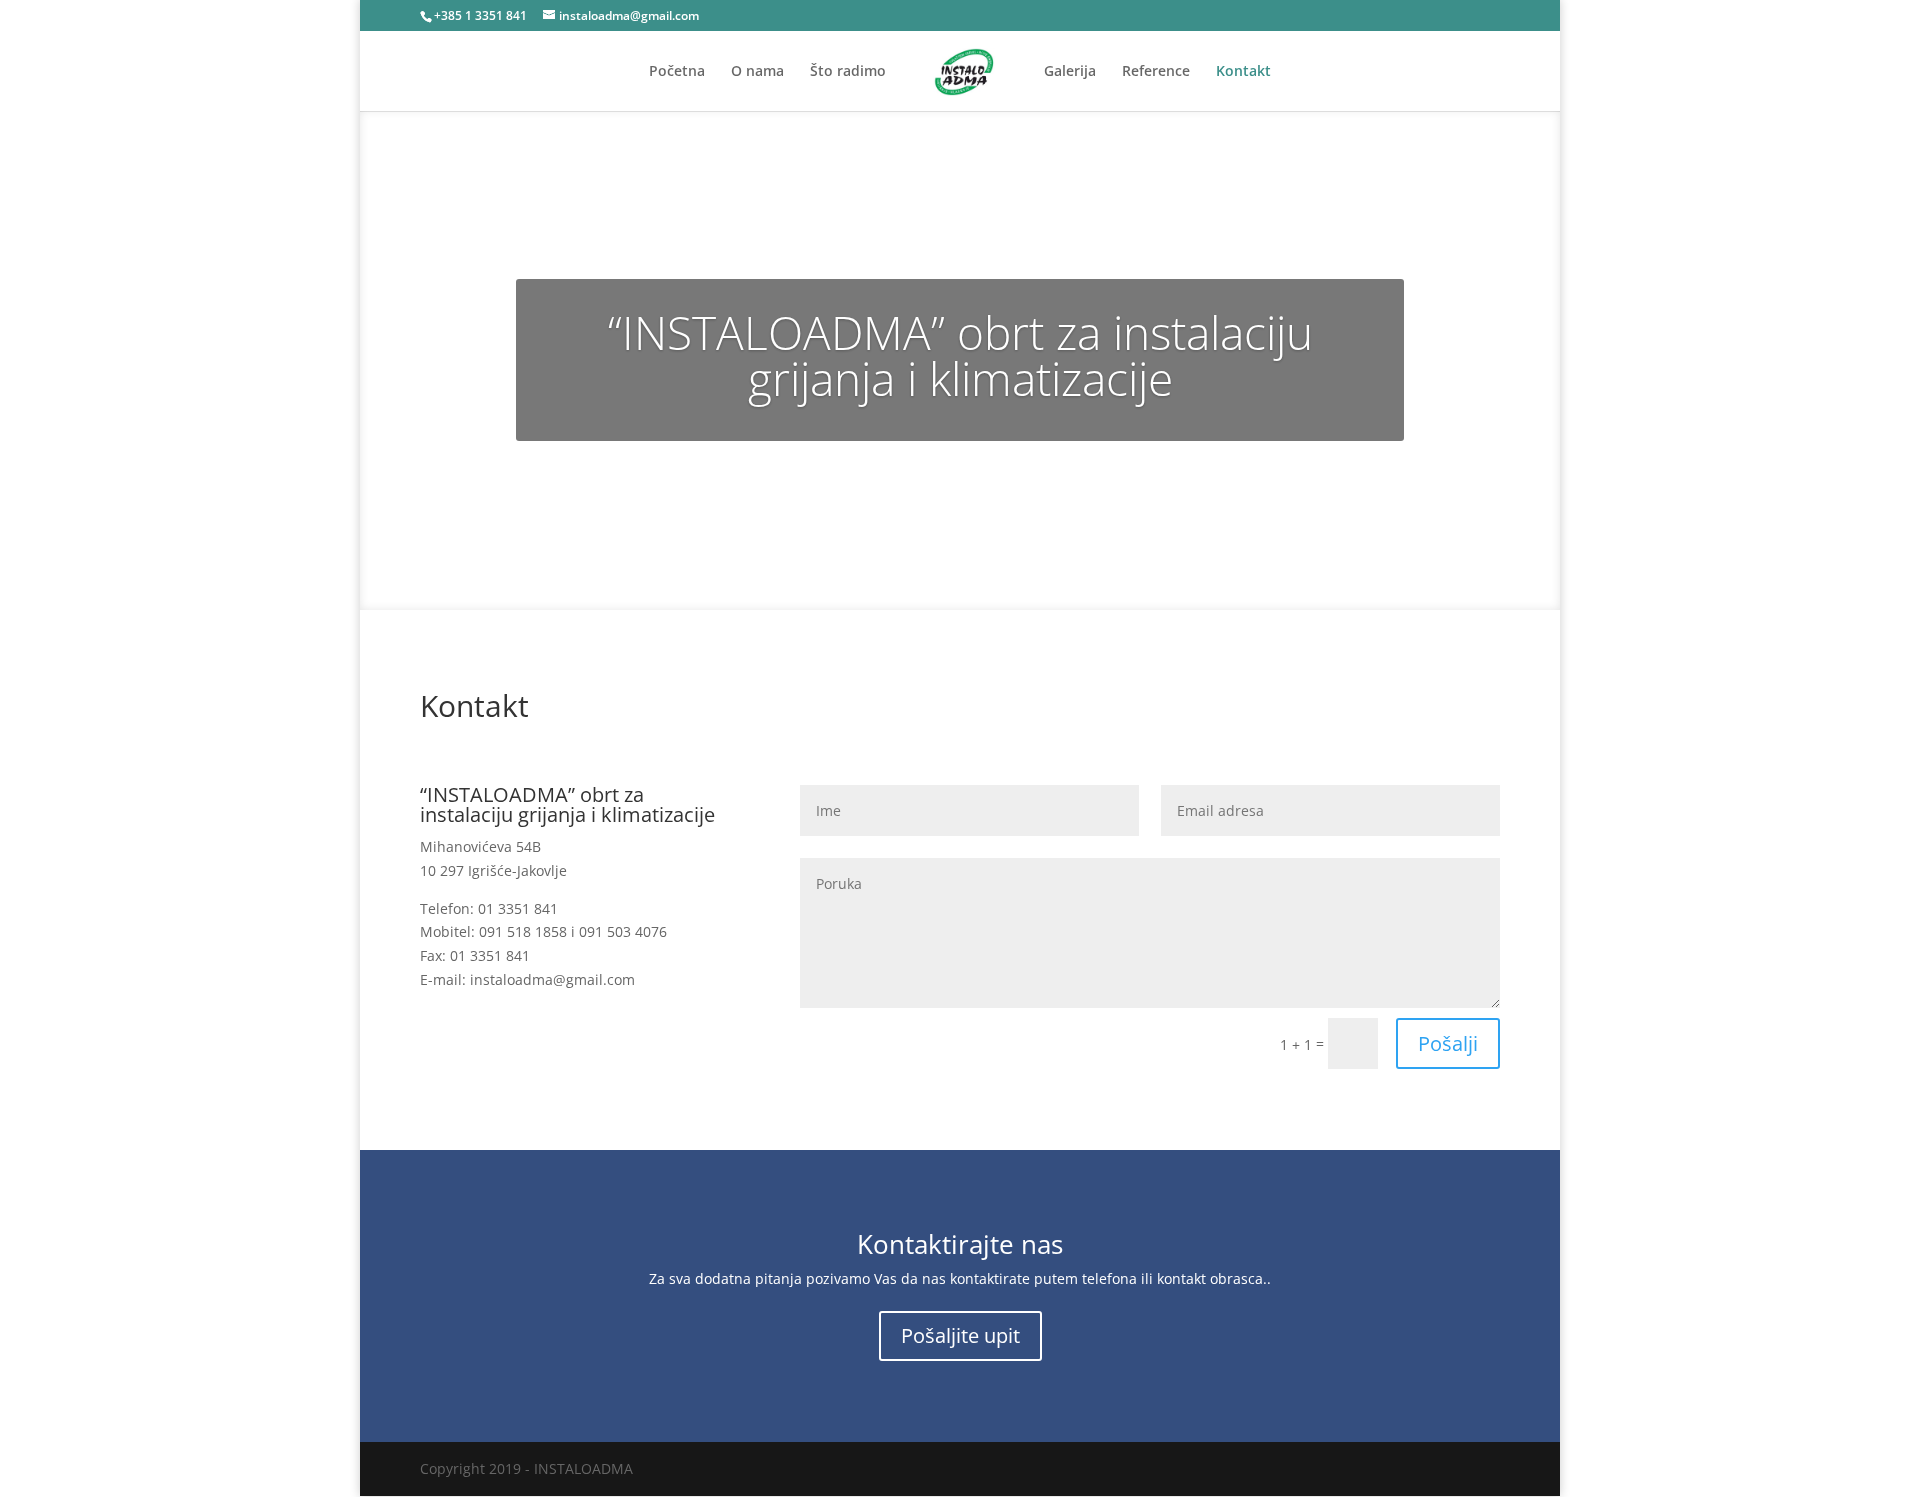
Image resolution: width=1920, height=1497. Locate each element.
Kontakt (1243, 72)
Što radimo (848, 72)
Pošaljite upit (960, 1335)
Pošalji (1448, 1043)
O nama (757, 72)
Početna (677, 72)
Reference (1156, 72)
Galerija (1070, 72)
